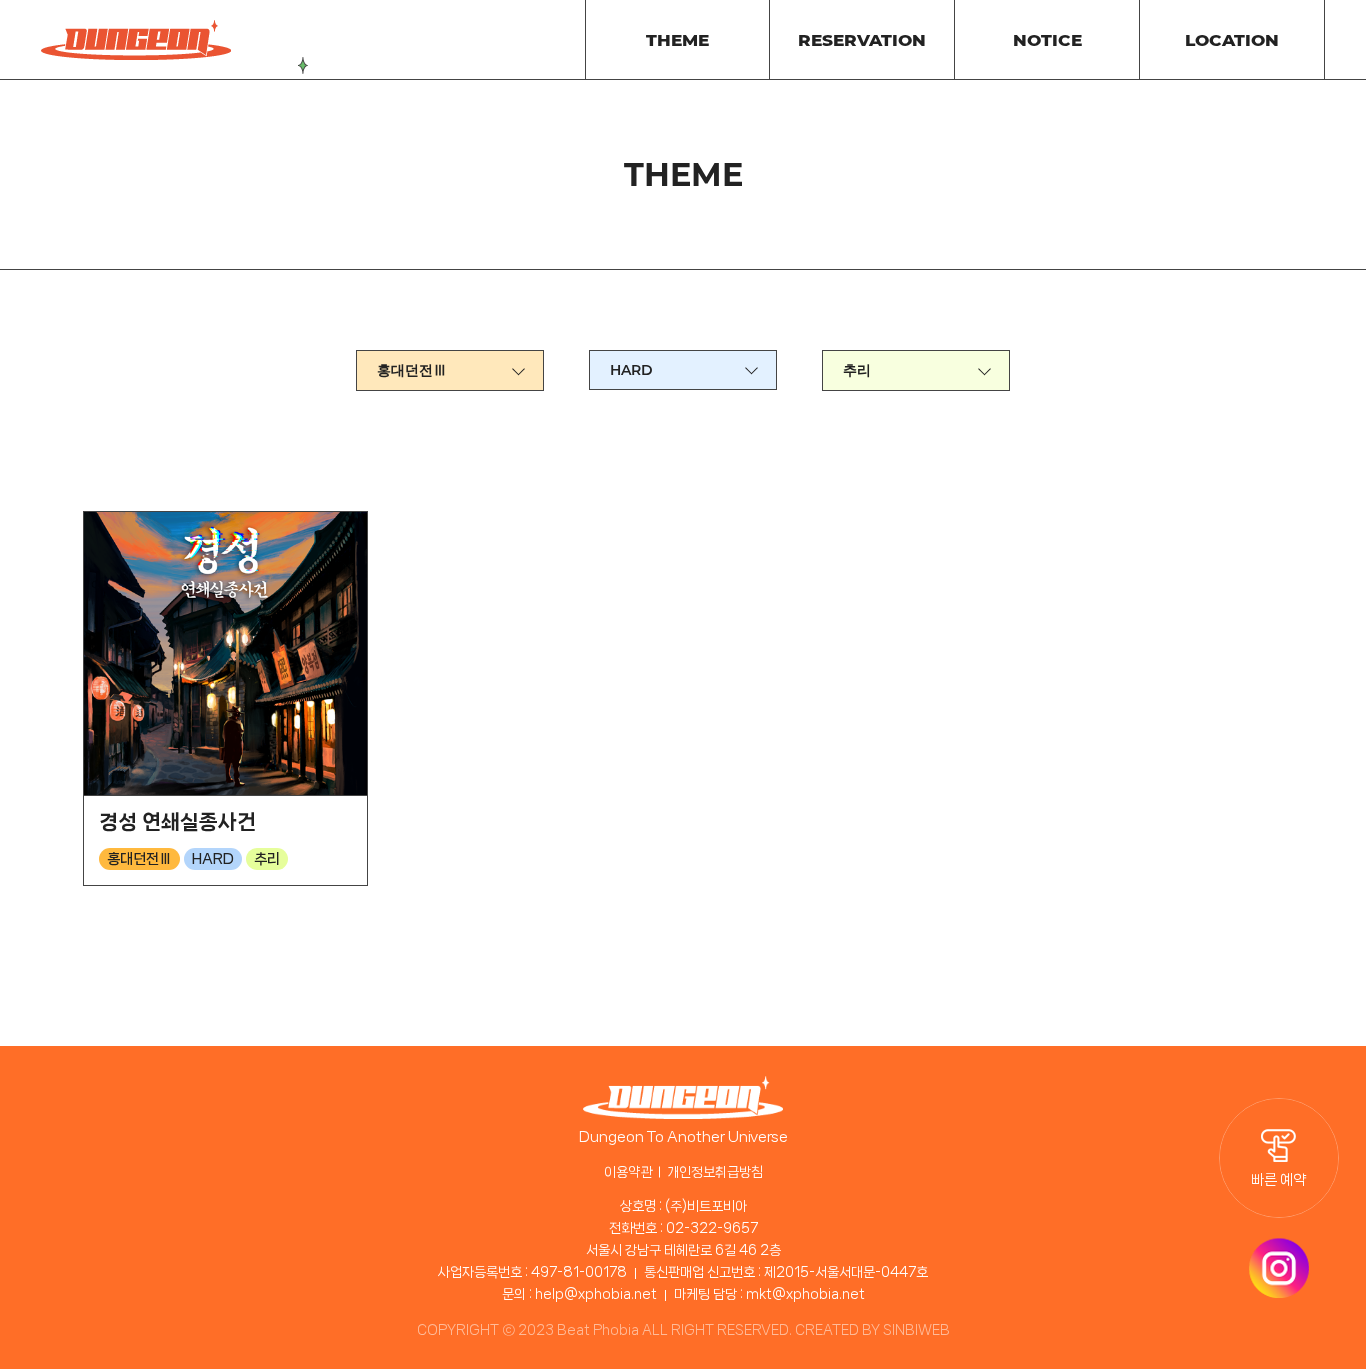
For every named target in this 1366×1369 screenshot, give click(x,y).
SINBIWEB (916, 1330)
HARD (631, 370)
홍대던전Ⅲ (412, 370)
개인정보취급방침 (715, 1172)
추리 (857, 370)
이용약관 (628, 1172)
